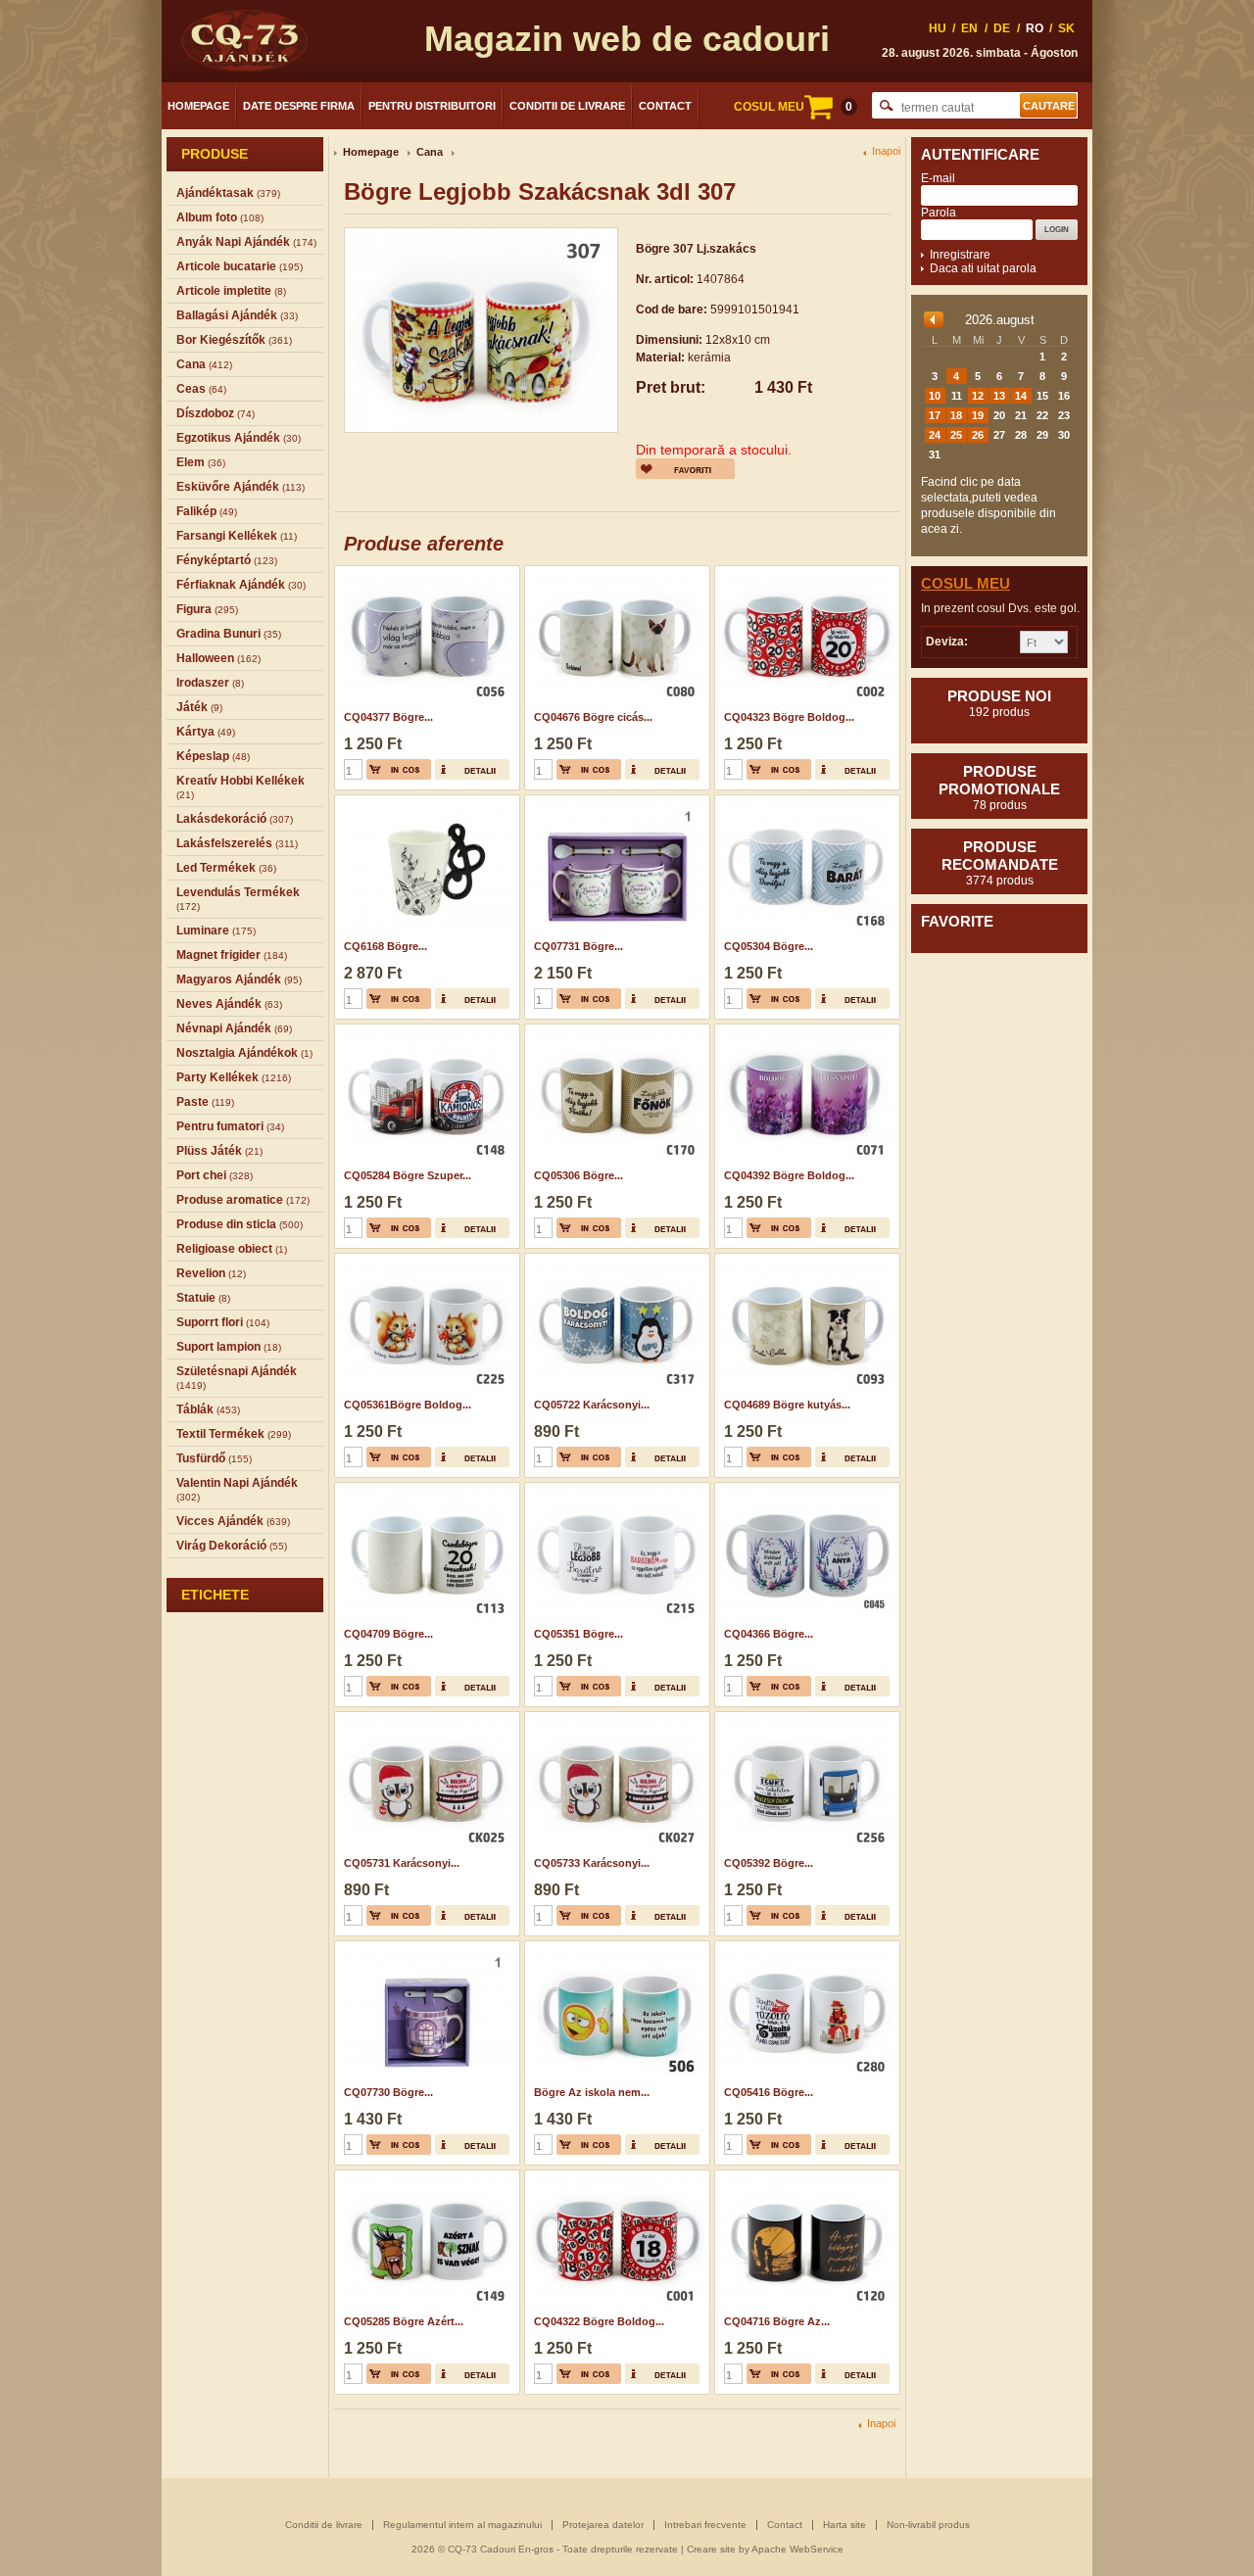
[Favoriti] (685, 469)
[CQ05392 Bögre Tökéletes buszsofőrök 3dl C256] (805, 1718)
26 (978, 435)
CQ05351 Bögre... (579, 1634)
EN (969, 28)
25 (956, 435)
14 (1021, 396)
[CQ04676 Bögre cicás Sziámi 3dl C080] (615, 572)
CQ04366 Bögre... (769, 1634)
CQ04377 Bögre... (388, 717)
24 (935, 435)
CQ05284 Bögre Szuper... (408, 1175)
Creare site (711, 2549)
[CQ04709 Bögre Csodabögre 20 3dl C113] (425, 1489)
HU (938, 28)
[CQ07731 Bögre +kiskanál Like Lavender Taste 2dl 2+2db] (615, 801)
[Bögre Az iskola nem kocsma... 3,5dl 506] (615, 1947)
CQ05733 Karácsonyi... (592, 1863)
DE (1002, 28)
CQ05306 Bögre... (579, 1175)
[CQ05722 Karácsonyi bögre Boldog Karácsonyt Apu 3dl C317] (615, 1260)
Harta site (844, 2525)
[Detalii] (472, 769)
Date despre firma (299, 106)
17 (935, 415)
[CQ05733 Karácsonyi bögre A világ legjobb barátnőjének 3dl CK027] (615, 1718)
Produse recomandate (1000, 863)
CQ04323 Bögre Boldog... (789, 717)
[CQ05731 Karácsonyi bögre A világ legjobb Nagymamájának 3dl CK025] (425, 1718)
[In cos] (399, 769)
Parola (939, 213)
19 (978, 415)
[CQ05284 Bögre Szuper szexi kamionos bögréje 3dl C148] (425, 1030)
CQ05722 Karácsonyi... (592, 1405)
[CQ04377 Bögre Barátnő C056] (425, 572)
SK (1066, 28)
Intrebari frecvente (705, 2525)
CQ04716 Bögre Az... (777, 2321)
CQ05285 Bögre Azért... (404, 2321)
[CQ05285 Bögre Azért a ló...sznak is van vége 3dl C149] (425, 2176)
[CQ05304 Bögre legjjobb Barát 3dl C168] (805, 801)
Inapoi (886, 151)
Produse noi (999, 703)
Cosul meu (965, 583)
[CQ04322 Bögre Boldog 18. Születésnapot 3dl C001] (615, 2176)
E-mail (938, 178)
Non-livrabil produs (928, 2525)
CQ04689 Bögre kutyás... (787, 1405)
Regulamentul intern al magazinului (462, 2525)
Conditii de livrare (567, 106)
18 (956, 415)
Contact (665, 106)
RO (1035, 28)
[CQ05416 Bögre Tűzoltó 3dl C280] (805, 1947)
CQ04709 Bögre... (388, 1634)
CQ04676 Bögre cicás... (593, 717)
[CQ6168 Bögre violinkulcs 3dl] (425, 801)
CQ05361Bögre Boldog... (408, 1405)
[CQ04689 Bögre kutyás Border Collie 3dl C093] (805, 1260)
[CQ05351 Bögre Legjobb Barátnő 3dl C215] (615, 1489)
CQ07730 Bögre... (388, 2092)
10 (935, 396)
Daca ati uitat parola (983, 268)
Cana (430, 152)
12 (978, 396)
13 (999, 396)
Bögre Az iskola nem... (592, 2092)
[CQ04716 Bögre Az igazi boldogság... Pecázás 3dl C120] (805, 2176)
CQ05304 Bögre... (769, 946)
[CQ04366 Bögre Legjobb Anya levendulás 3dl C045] (805, 1489)
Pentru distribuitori (432, 106)
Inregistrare (960, 255)
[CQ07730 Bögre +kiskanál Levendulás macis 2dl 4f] (425, 1947)
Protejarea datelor (603, 2525)
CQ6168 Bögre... (386, 946)
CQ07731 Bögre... (579, 946)
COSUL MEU (793, 107)
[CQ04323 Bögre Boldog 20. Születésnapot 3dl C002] (805, 572)
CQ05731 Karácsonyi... (402, 1863)
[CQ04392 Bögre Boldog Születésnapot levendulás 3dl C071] (805, 1030)
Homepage (198, 106)
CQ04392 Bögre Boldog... (789, 1175)
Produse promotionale (999, 787)
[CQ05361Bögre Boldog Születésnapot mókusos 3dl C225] (425, 1260)
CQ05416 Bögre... (769, 2092)
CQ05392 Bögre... (769, 1863)
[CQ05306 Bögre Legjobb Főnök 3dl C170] (615, 1030)
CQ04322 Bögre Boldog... (599, 2321)
